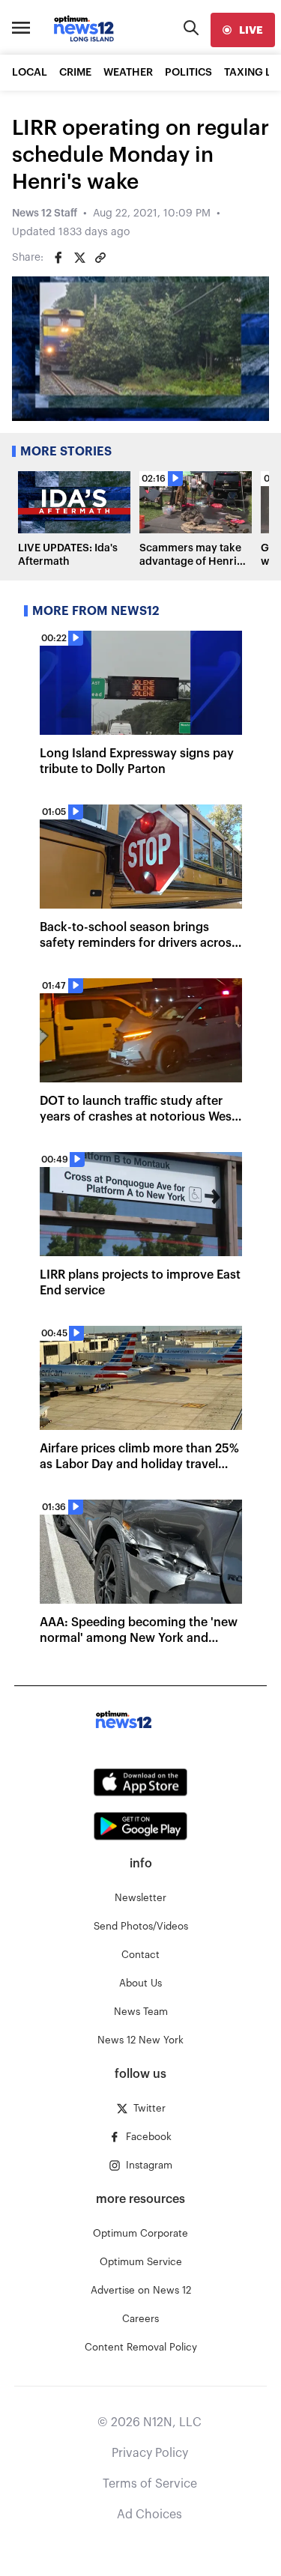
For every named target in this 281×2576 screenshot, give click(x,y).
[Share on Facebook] (58, 258)
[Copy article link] (100, 258)
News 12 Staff (45, 213)
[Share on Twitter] (79, 258)
